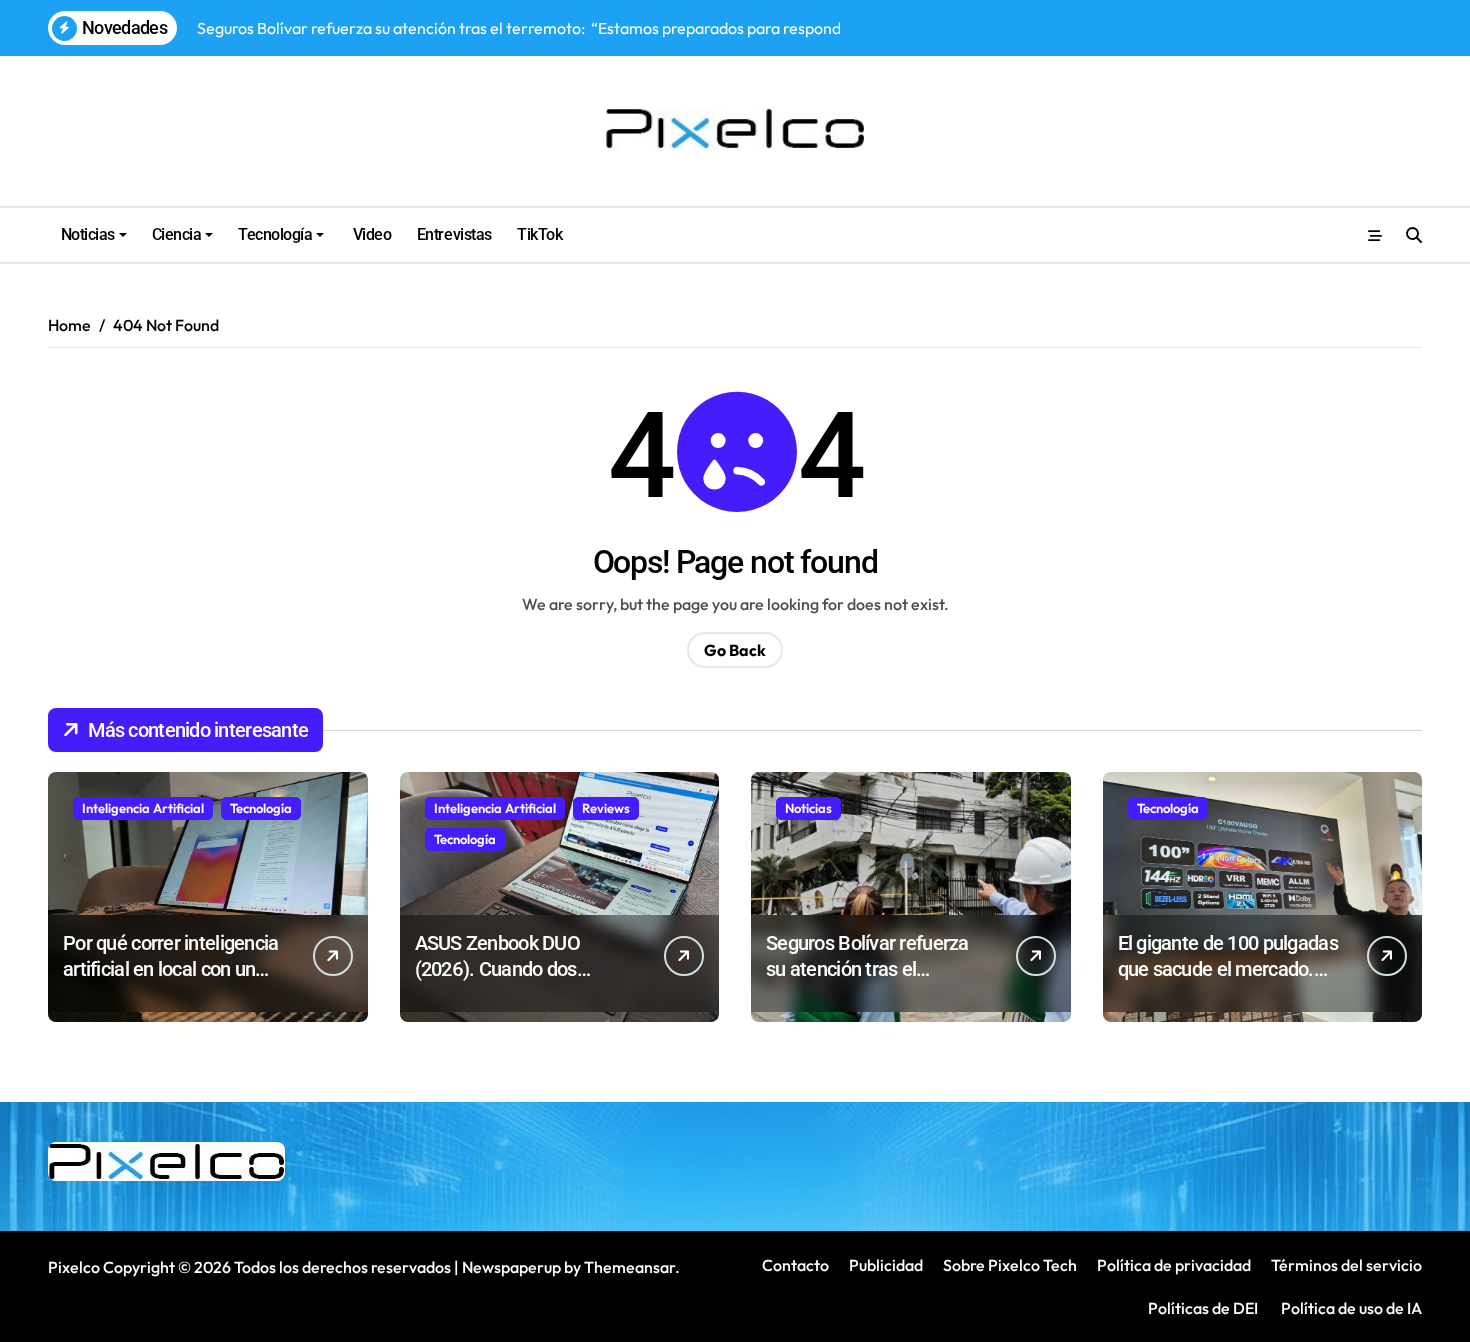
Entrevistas (454, 234)
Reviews (606, 808)
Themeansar (629, 1267)
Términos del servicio (1346, 1265)
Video (370, 234)
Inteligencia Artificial (143, 808)
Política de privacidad (1174, 1265)
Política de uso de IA (1350, 1308)
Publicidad (886, 1265)
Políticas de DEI (1203, 1308)
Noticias (88, 234)
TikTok (539, 234)
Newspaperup (511, 1267)
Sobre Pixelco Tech (1010, 1265)
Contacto (795, 1265)
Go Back (735, 650)
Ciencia (177, 234)
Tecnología (275, 234)
